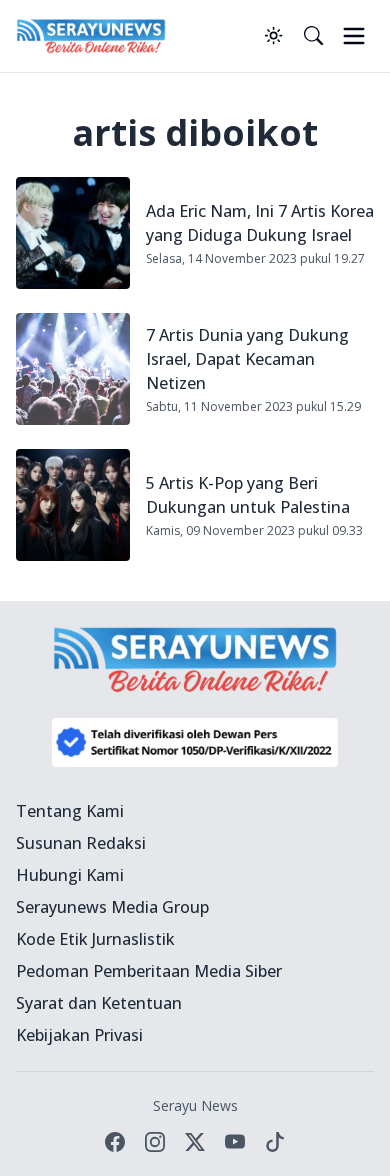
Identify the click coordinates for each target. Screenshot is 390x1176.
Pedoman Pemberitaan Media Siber (149, 971)
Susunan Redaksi (81, 843)
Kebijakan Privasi (79, 1035)
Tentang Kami (70, 811)
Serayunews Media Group (112, 907)
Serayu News (195, 1105)
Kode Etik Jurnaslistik (95, 939)
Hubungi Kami (70, 875)
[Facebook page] (115, 1142)
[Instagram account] (155, 1142)
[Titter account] (195, 1142)
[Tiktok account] (275, 1142)
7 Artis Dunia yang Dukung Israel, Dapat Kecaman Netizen (247, 359)
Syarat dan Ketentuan (99, 1003)
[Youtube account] (235, 1142)
